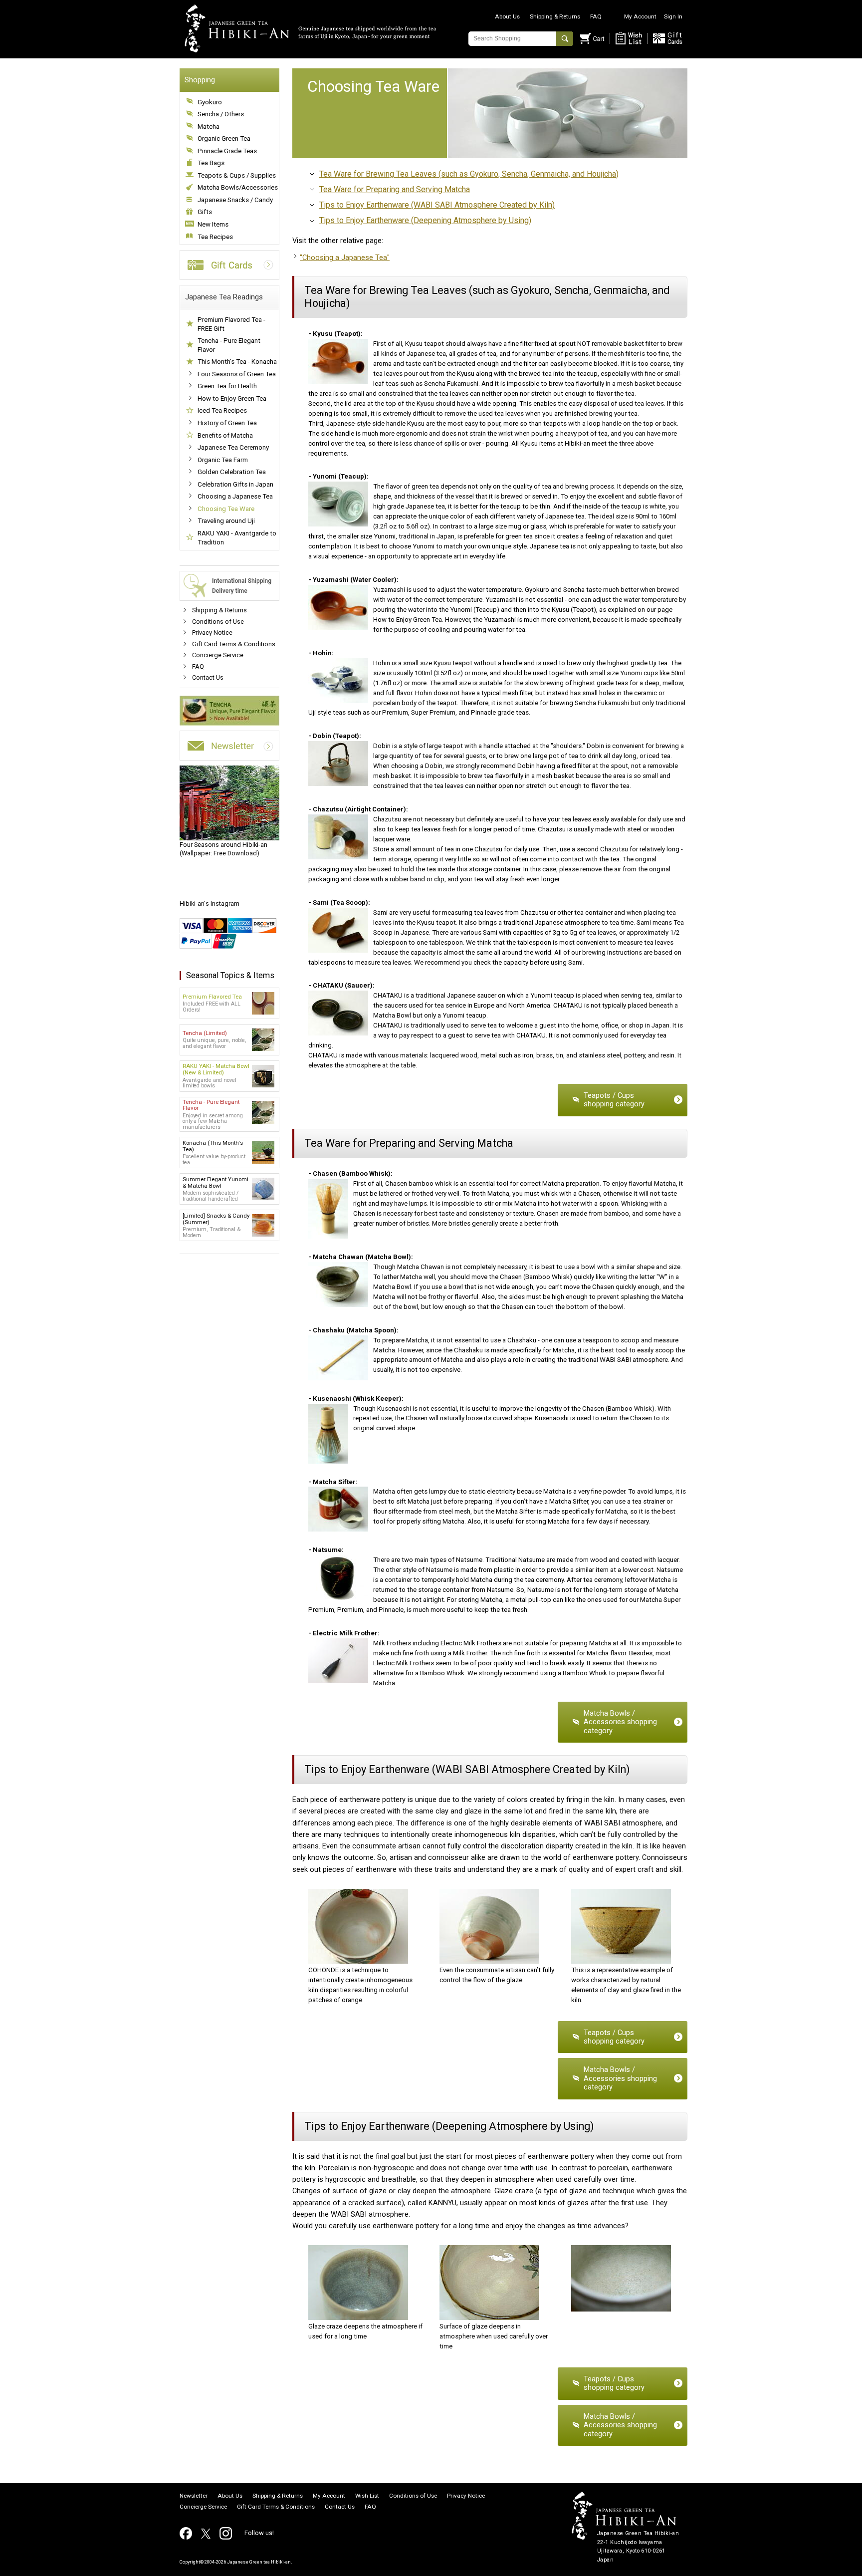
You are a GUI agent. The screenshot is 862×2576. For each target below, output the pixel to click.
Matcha (209, 127)
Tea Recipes (215, 237)
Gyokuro (210, 102)
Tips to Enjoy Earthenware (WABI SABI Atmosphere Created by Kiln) (437, 205)
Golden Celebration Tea (232, 472)
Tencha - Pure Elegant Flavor (229, 345)
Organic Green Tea (224, 138)
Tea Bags (211, 163)
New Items (213, 224)
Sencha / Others (221, 114)
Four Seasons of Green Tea (237, 374)
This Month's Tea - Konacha (237, 362)
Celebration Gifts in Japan (235, 484)
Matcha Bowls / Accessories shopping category (620, 1722)
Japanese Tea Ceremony (233, 447)
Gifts (205, 212)
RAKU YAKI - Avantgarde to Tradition (237, 538)
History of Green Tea (227, 423)
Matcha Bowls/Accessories (238, 187)
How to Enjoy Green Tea (232, 398)
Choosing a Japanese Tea (235, 496)
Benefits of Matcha (225, 435)
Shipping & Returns (555, 16)
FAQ (596, 16)
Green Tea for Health (227, 386)
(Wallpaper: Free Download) (223, 849)
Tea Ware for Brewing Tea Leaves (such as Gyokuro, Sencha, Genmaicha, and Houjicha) (469, 174)
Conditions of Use (218, 622)
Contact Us (208, 677)
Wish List (367, 2496)
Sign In (673, 16)
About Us (507, 16)
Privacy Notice (212, 633)
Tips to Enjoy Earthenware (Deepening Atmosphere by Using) (425, 220)
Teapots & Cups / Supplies (237, 175)
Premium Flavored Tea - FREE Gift (231, 324)
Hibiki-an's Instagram (210, 903)
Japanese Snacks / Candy (235, 200)
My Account (640, 16)
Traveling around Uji (226, 521)
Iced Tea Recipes (222, 410)
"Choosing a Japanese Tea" (345, 258)
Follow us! (259, 2533)
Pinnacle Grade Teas (227, 151)
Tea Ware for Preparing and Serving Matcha (395, 189)
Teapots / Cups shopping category (614, 1100)
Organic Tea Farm (223, 460)
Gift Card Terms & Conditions (234, 644)
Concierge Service (218, 655)
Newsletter (194, 2496)
